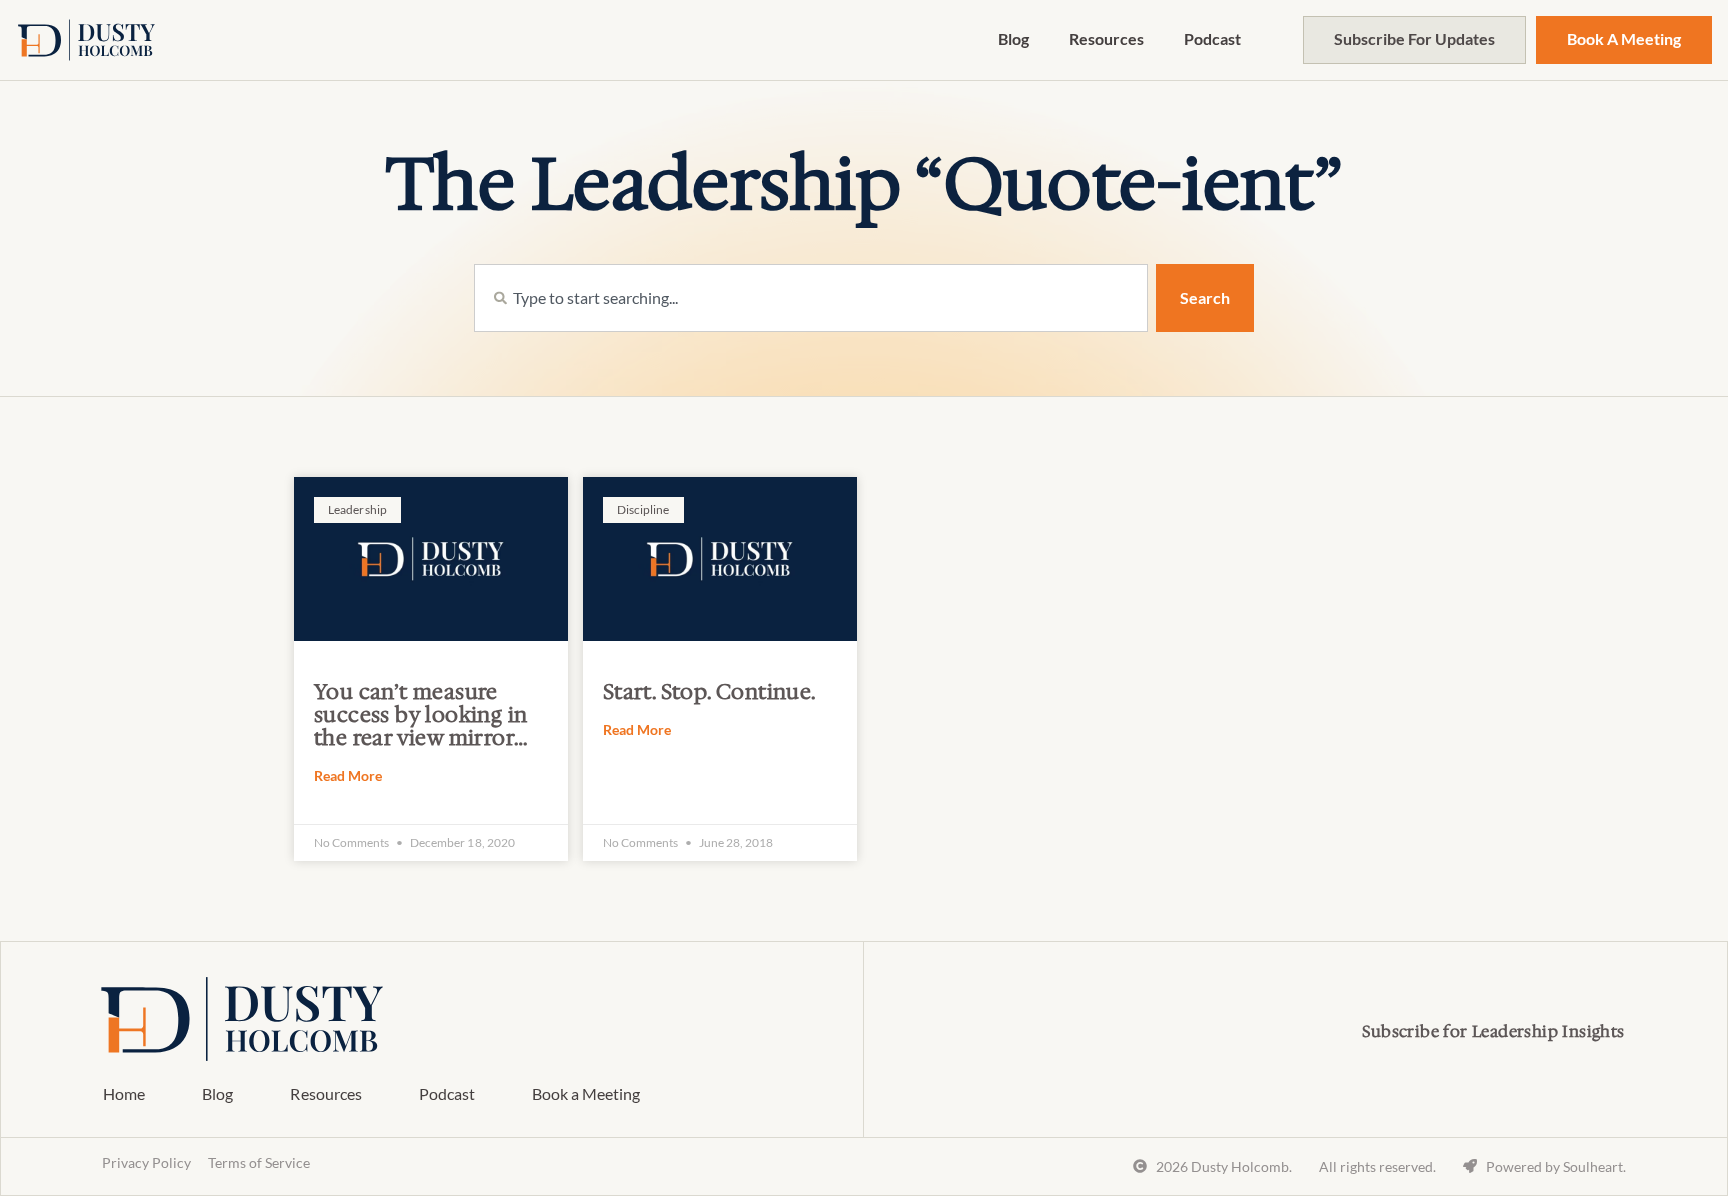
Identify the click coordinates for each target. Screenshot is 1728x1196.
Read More (348, 775)
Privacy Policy (146, 1162)
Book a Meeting (586, 1093)
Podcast (1212, 38)
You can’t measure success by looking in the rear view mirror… (420, 715)
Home (124, 1093)
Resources (1106, 38)
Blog (1013, 38)
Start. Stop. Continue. (709, 692)
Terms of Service (259, 1162)
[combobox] (811, 298)
